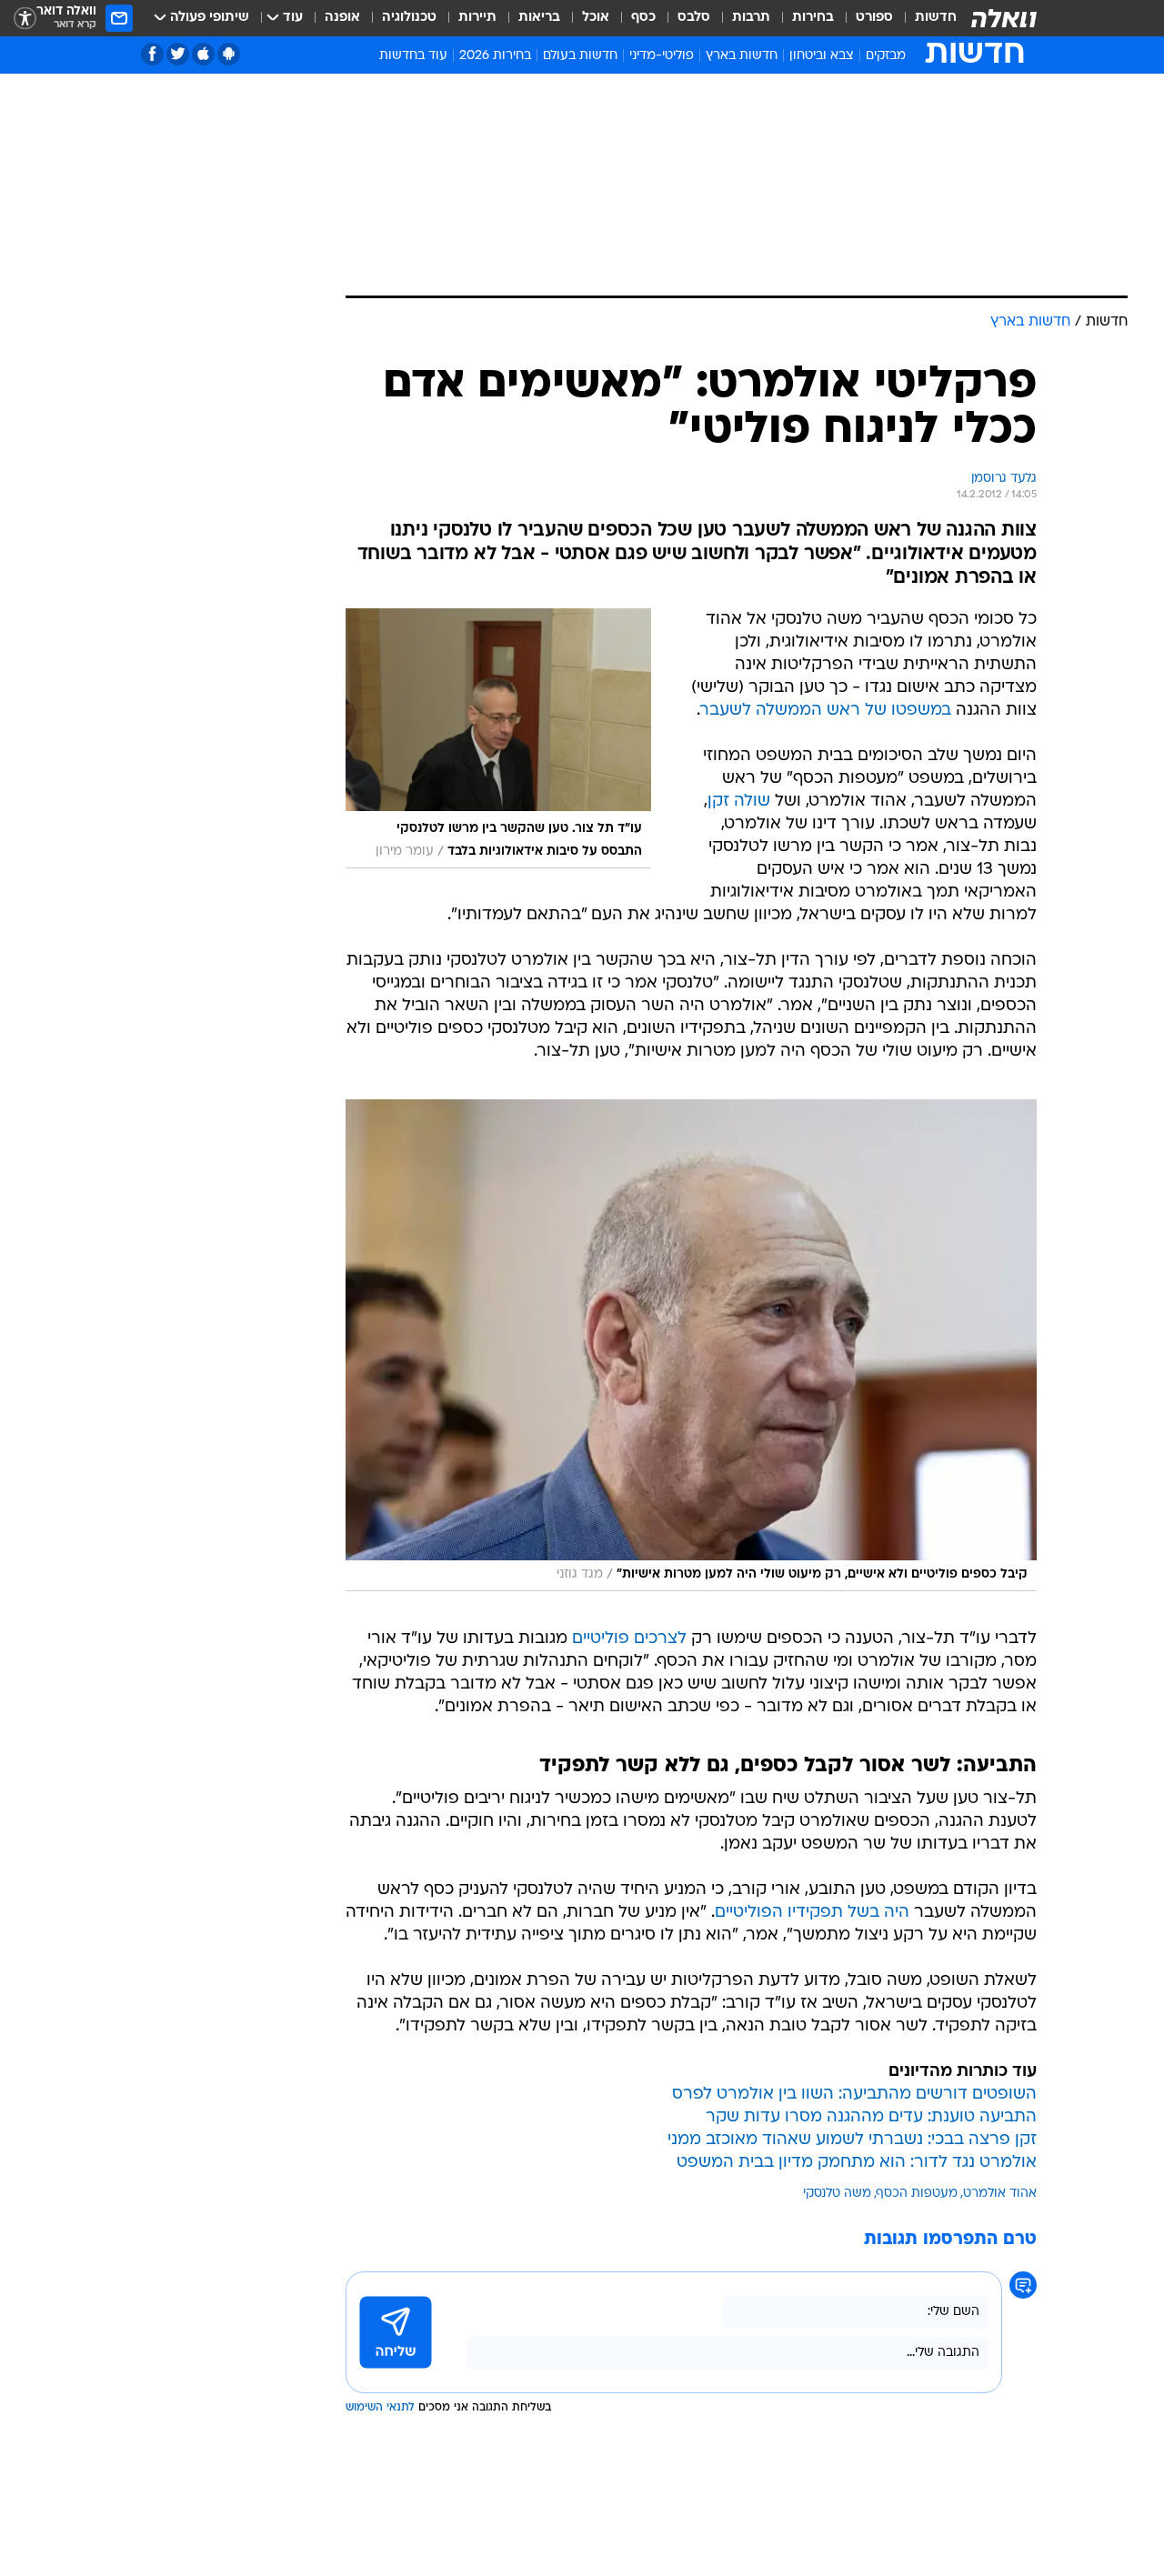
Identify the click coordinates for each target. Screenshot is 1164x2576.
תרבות (751, 18)
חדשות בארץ (742, 56)
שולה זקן (739, 802)
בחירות (813, 18)
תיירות (477, 18)
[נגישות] (25, 19)
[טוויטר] (178, 54)
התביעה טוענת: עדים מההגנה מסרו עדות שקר (871, 2117)
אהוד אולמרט (1000, 2194)
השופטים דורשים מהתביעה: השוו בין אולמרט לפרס (854, 2095)
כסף (643, 18)
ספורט (874, 18)
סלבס (694, 18)
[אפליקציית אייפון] (203, 54)
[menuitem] (925, 18)
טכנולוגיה (409, 18)
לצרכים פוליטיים (629, 1639)
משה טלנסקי (837, 2194)
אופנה (342, 18)
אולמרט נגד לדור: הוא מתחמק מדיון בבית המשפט (857, 2163)
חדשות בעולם (580, 56)
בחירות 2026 (495, 56)
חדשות (936, 18)
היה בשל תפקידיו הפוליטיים (812, 1913)
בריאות (539, 18)
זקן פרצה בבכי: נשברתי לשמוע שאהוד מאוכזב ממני (852, 2140)
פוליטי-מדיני (662, 56)
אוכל (596, 18)
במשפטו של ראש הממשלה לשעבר (826, 711)
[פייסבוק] (152, 54)
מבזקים (886, 56)
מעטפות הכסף (917, 2194)
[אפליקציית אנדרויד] (229, 54)
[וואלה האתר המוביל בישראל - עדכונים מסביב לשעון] (1004, 18)
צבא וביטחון (822, 56)
